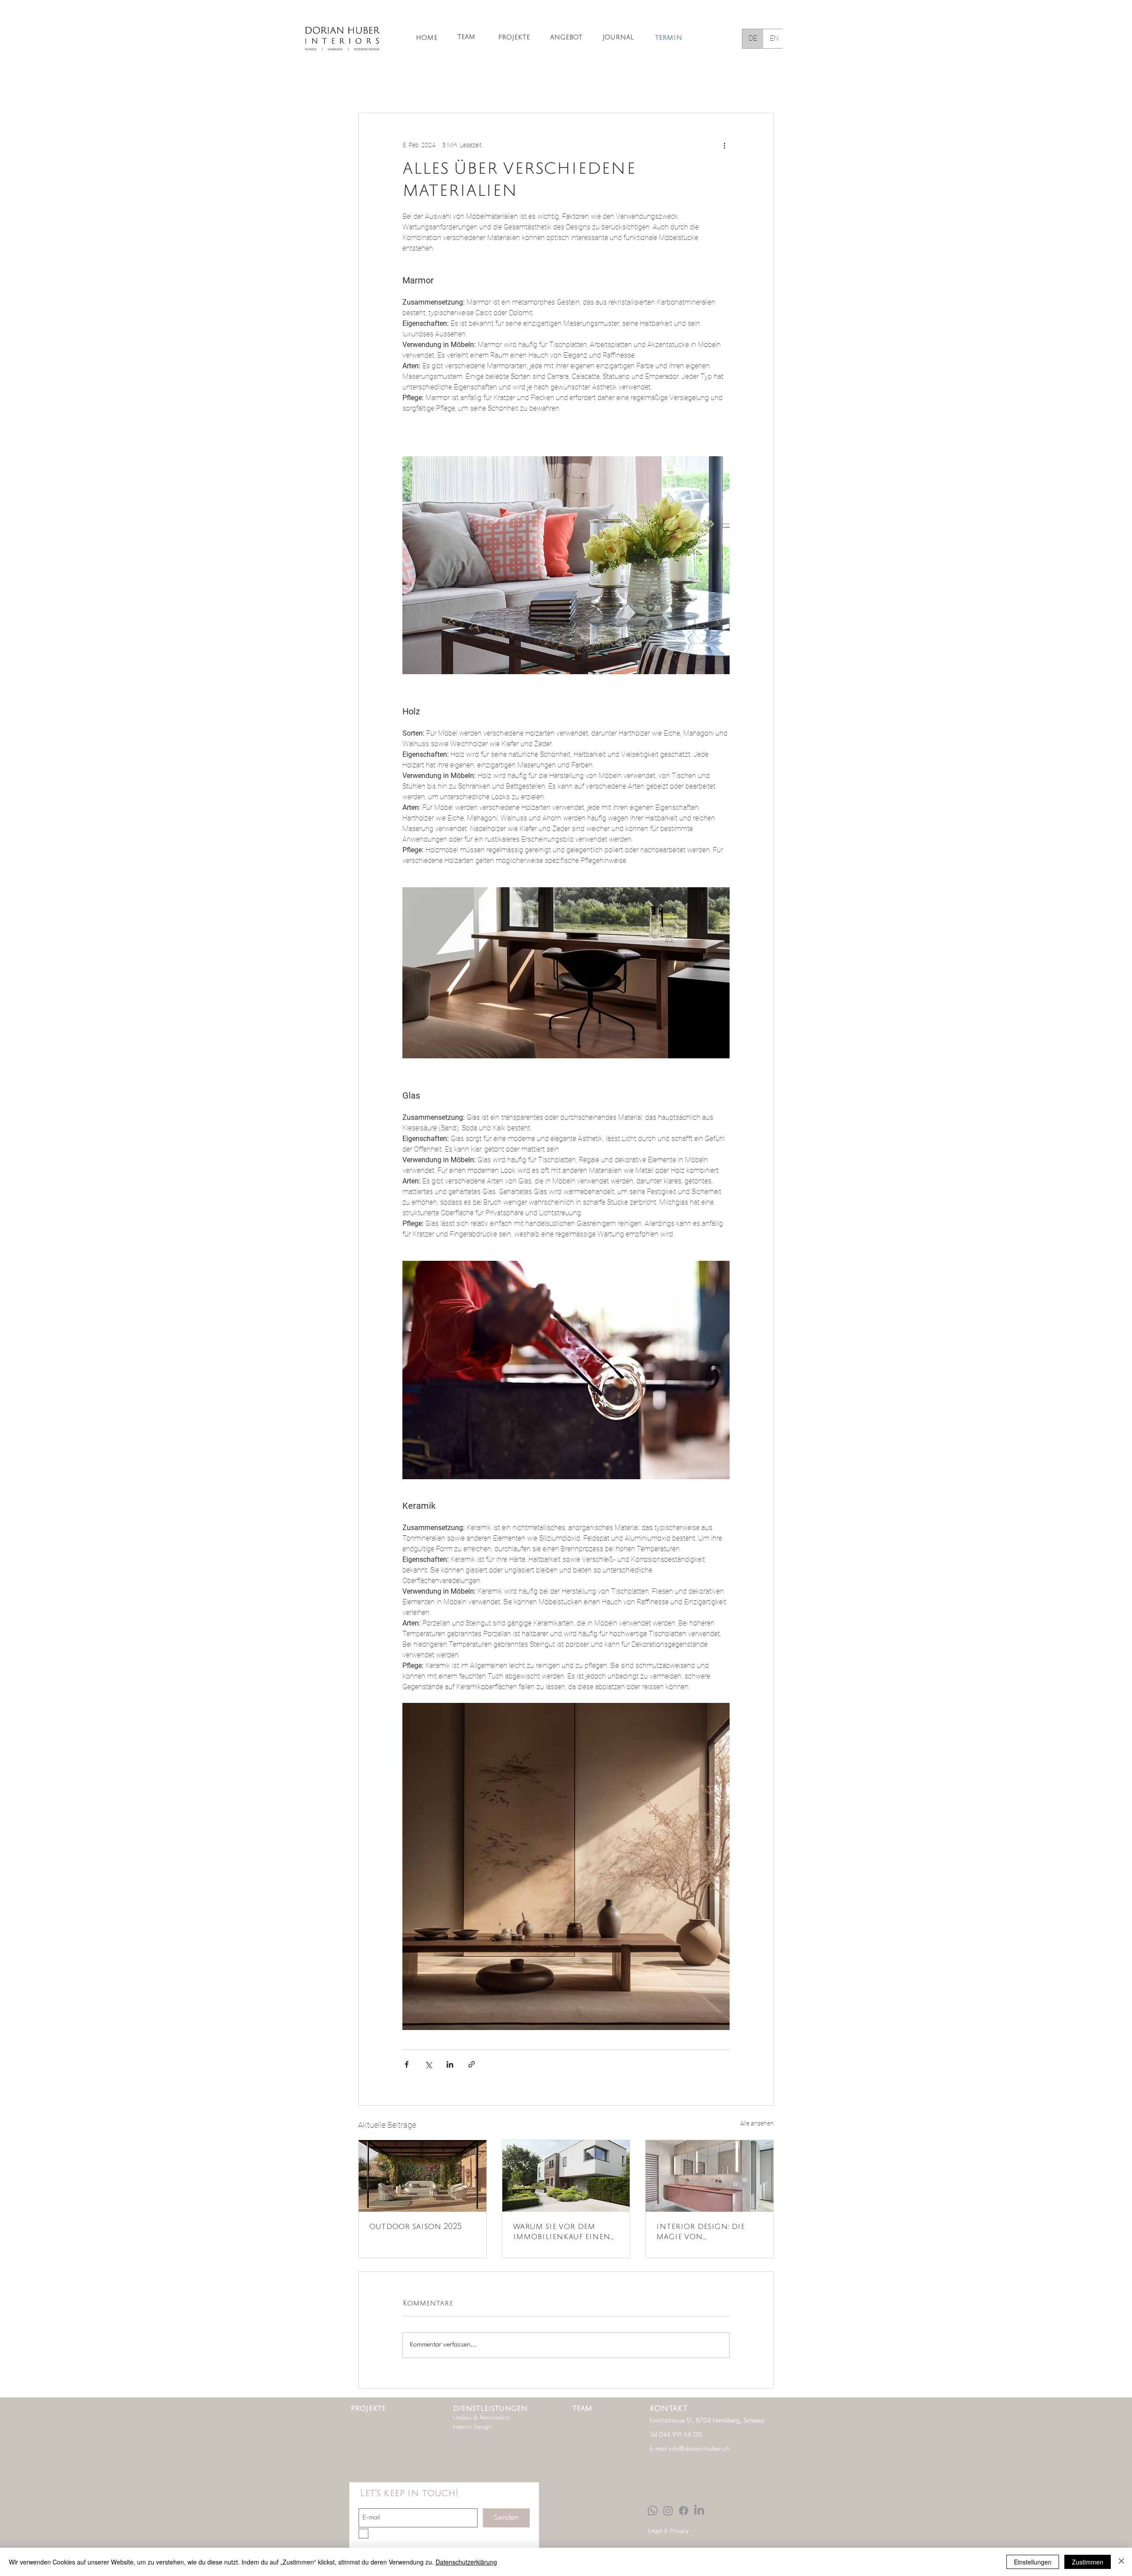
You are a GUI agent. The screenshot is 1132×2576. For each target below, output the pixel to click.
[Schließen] (1121, 2562)
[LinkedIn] (699, 2511)
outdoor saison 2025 (415, 2227)
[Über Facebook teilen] (407, 2064)
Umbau (588, 86)
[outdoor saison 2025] (423, 2176)
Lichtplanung (484, 86)
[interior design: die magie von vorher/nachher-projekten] (709, 2176)
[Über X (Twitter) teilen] (428, 2064)
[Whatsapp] (653, 2511)
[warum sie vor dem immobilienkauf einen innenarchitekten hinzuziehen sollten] (566, 2176)
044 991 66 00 (681, 2435)
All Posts (371, 86)
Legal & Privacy (669, 2531)
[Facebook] (684, 2511)
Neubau (681, 86)
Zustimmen (1088, 2562)
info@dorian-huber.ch (699, 2449)
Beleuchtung (540, 86)
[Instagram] (668, 2511)
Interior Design (424, 86)
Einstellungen (1033, 2562)
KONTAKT (669, 2409)
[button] (763, 86)
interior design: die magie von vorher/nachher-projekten (700, 2233)
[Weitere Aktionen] (724, 145)
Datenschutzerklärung (466, 2562)
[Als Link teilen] (472, 2064)
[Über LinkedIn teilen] (450, 2064)
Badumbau (634, 86)
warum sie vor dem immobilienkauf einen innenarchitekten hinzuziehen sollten (562, 2233)
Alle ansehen (757, 2123)
